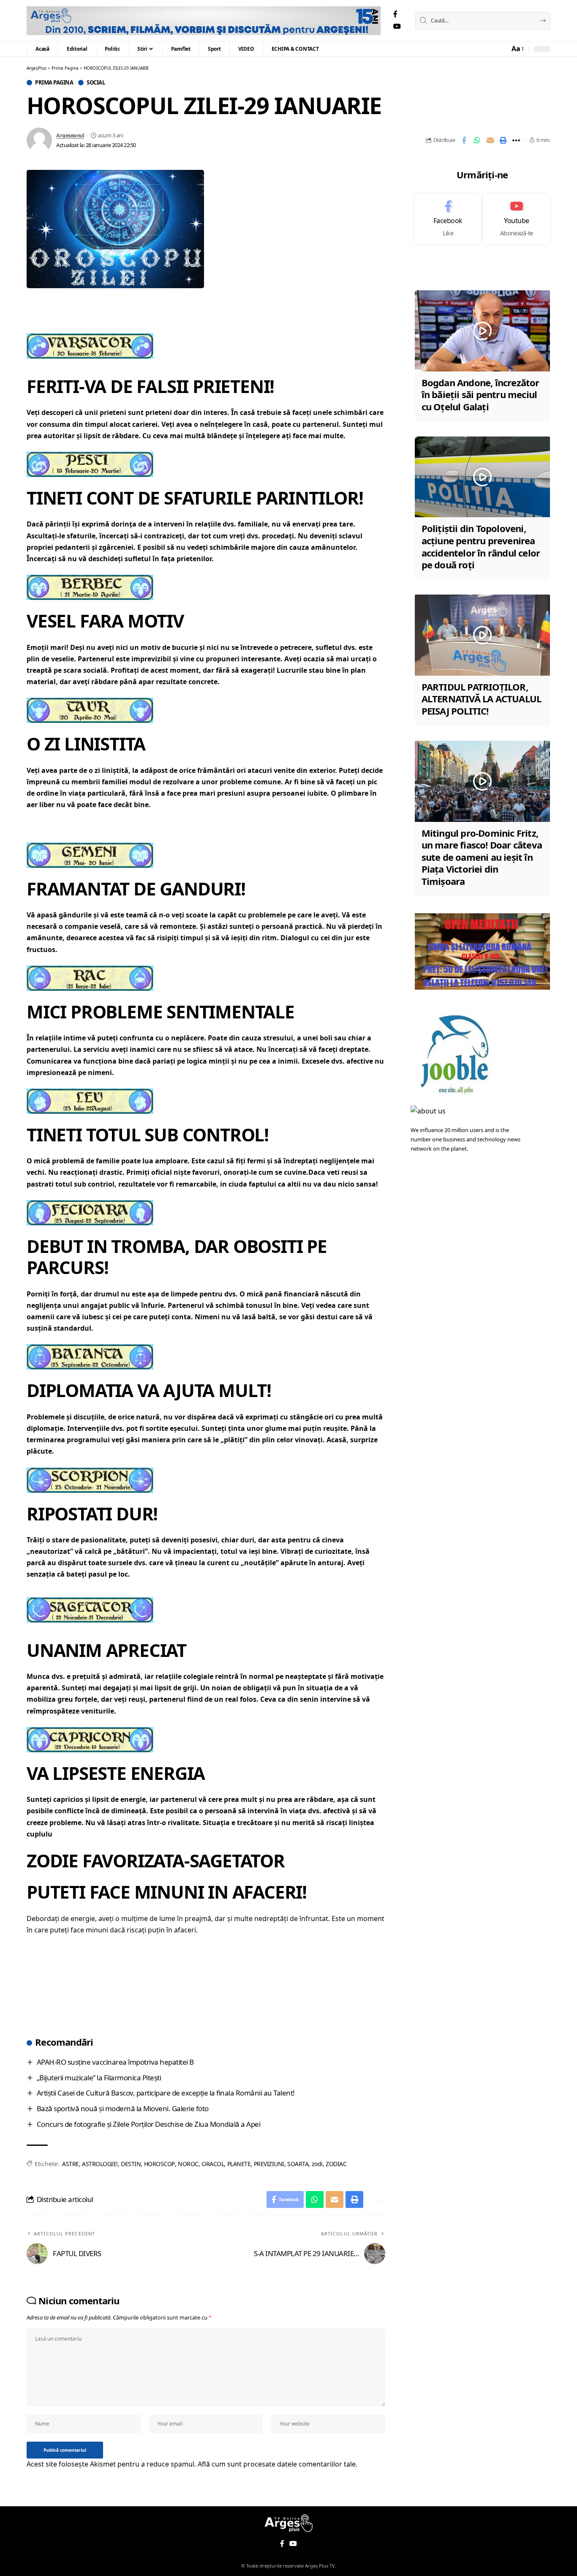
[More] (516, 140)
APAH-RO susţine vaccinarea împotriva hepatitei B (115, 2062)
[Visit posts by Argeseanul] (39, 140)
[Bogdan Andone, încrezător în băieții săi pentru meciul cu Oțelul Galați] (482, 331)
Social (96, 83)
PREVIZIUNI (269, 2164)
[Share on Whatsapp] (477, 140)
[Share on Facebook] (464, 140)
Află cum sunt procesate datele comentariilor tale (277, 2464)
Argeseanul (70, 135)
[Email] (490, 140)
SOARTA (298, 2164)
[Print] (503, 140)
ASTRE (71, 2164)
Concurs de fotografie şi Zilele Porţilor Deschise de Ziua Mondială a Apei (149, 2124)
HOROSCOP (159, 2164)
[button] (517, 49)
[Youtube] (517, 219)
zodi (317, 2164)
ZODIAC (336, 2164)
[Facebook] (395, 14)
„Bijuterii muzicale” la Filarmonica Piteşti (99, 2078)
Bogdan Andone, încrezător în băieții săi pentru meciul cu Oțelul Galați (480, 394)
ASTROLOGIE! (100, 2164)
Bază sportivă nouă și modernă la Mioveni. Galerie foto (123, 2108)
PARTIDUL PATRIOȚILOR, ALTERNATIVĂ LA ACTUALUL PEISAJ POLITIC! (482, 699)
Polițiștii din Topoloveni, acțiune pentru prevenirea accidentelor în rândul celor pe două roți (481, 547)
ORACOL (213, 2164)
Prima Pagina (54, 83)
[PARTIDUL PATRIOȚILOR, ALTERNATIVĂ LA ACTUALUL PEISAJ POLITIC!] (482, 635)
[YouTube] (397, 26)
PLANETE (239, 2164)
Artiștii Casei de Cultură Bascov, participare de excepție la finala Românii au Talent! (166, 2093)
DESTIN (131, 2164)
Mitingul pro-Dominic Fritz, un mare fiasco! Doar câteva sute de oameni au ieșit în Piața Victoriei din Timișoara (482, 857)
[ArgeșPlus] (204, 21)
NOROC (188, 2164)
